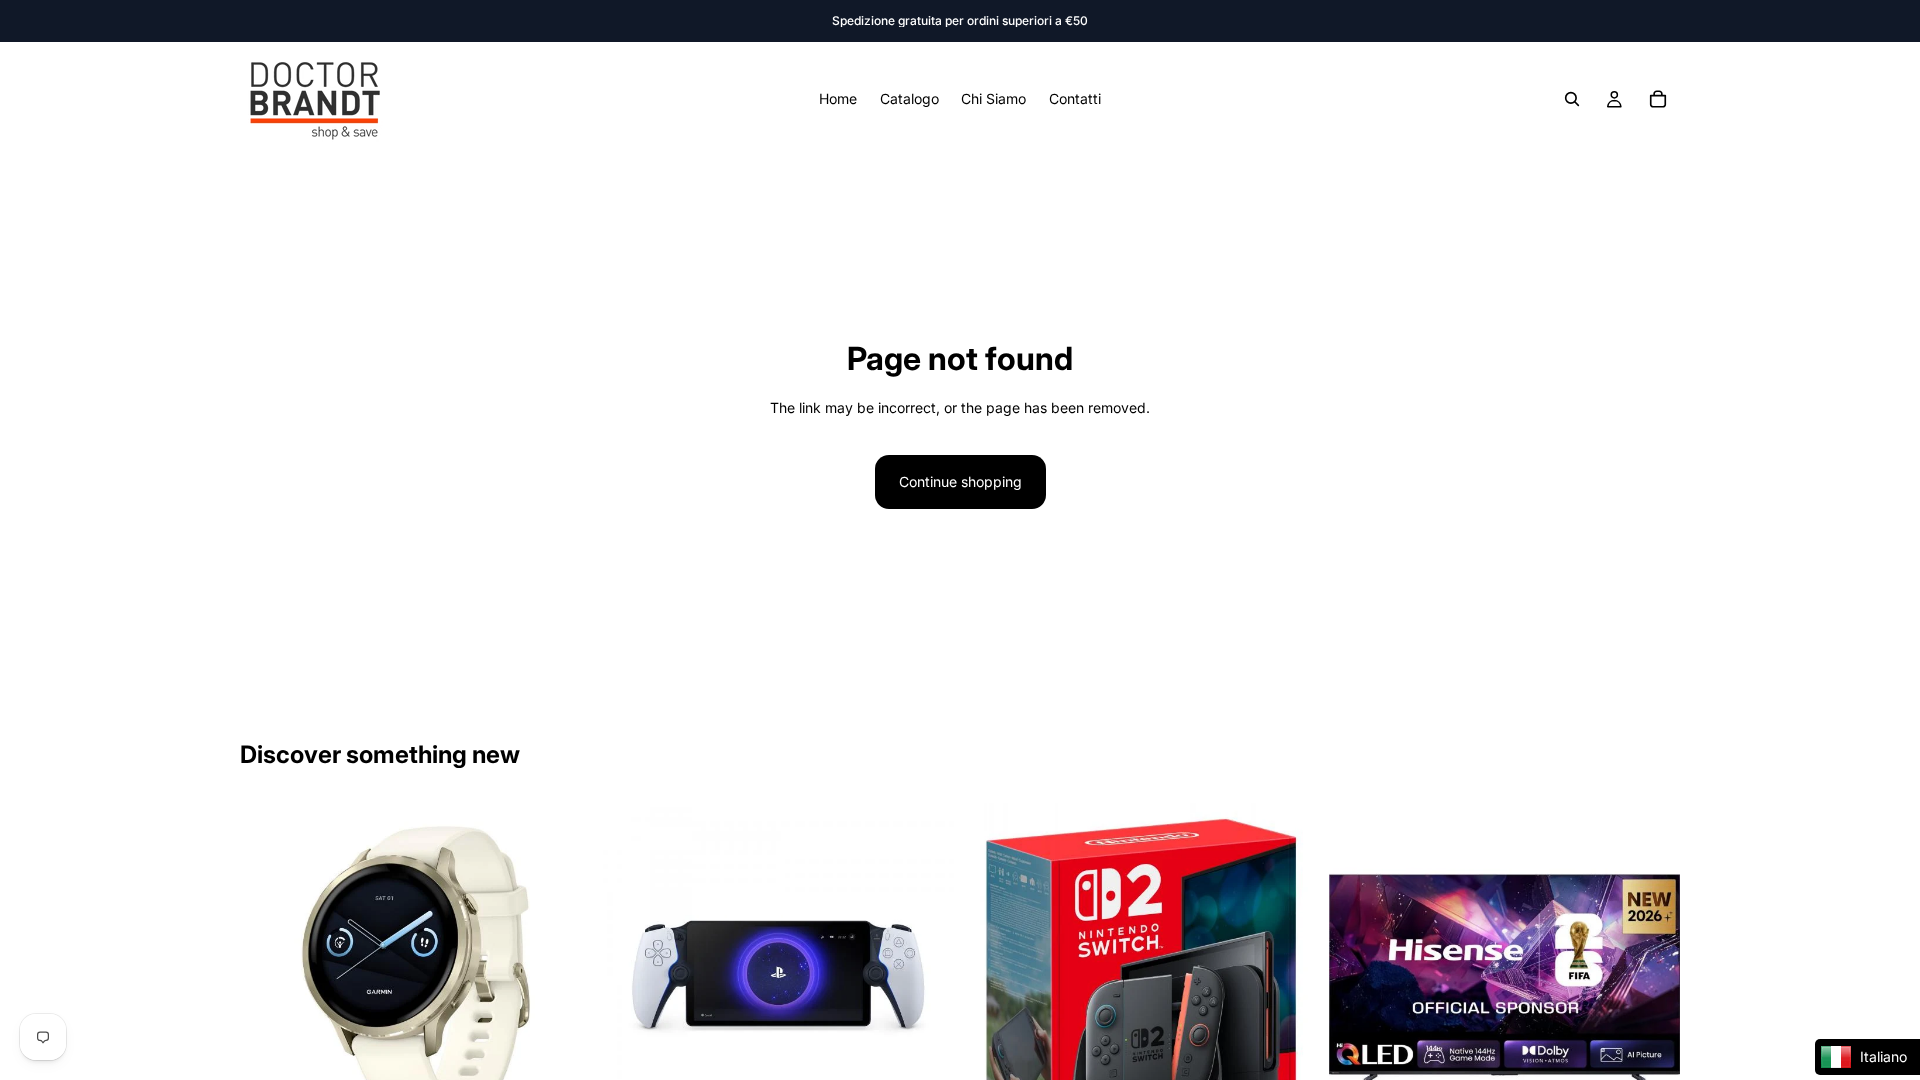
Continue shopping (960, 481)
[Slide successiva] (561, 979)
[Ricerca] (1572, 99)
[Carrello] (1658, 99)
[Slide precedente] (270, 979)
